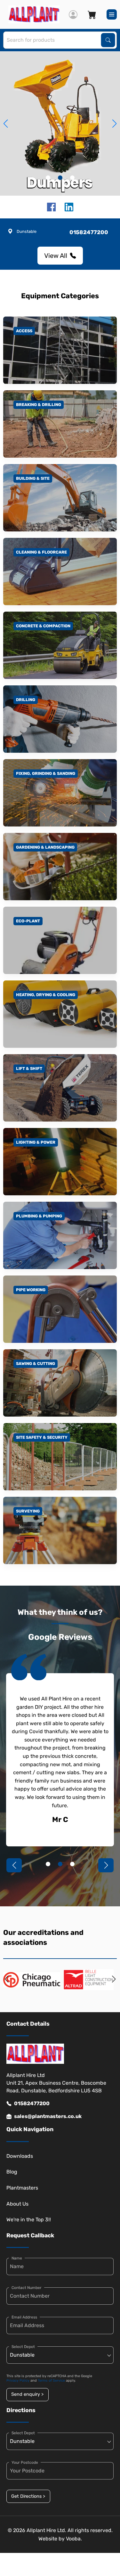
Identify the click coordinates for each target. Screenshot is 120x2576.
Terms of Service (51, 2381)
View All (56, 256)
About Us (17, 2204)
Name (17, 2258)
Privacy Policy (18, 2381)
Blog (12, 2172)
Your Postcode (25, 2462)
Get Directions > (28, 2496)
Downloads (20, 2156)
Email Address (24, 2317)
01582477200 (32, 2103)
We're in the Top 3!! (29, 2220)
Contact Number (27, 2288)
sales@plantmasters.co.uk (48, 2116)
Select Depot (23, 2347)
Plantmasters (22, 2188)
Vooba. (74, 2539)
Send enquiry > (27, 2394)
